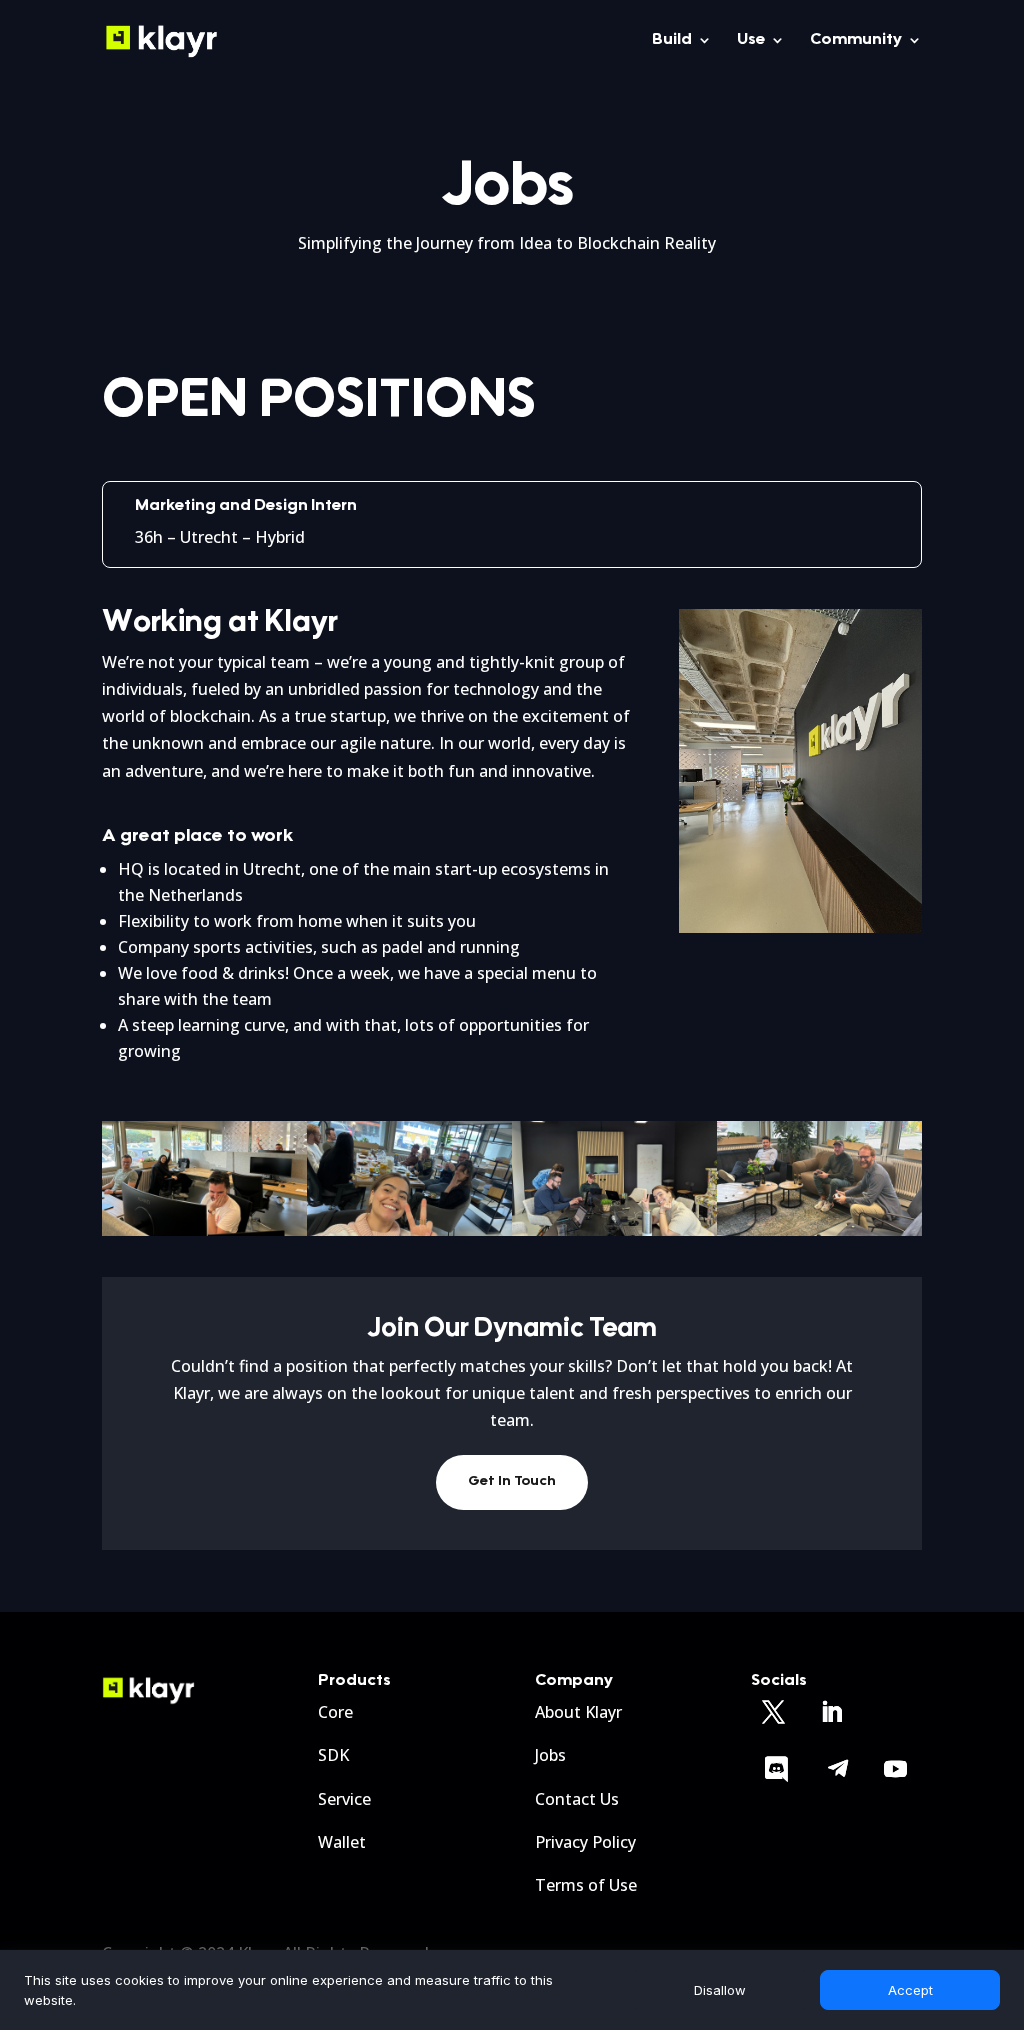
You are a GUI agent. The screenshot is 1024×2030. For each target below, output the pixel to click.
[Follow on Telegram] (838, 1769)
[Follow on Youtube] (896, 1769)
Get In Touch (512, 1482)
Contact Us (577, 1799)
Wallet (342, 1842)
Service (344, 1799)
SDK (333, 1755)
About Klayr (578, 1712)
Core (335, 1712)
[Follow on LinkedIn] (832, 1712)
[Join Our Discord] (777, 1769)
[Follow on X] (774, 1712)
